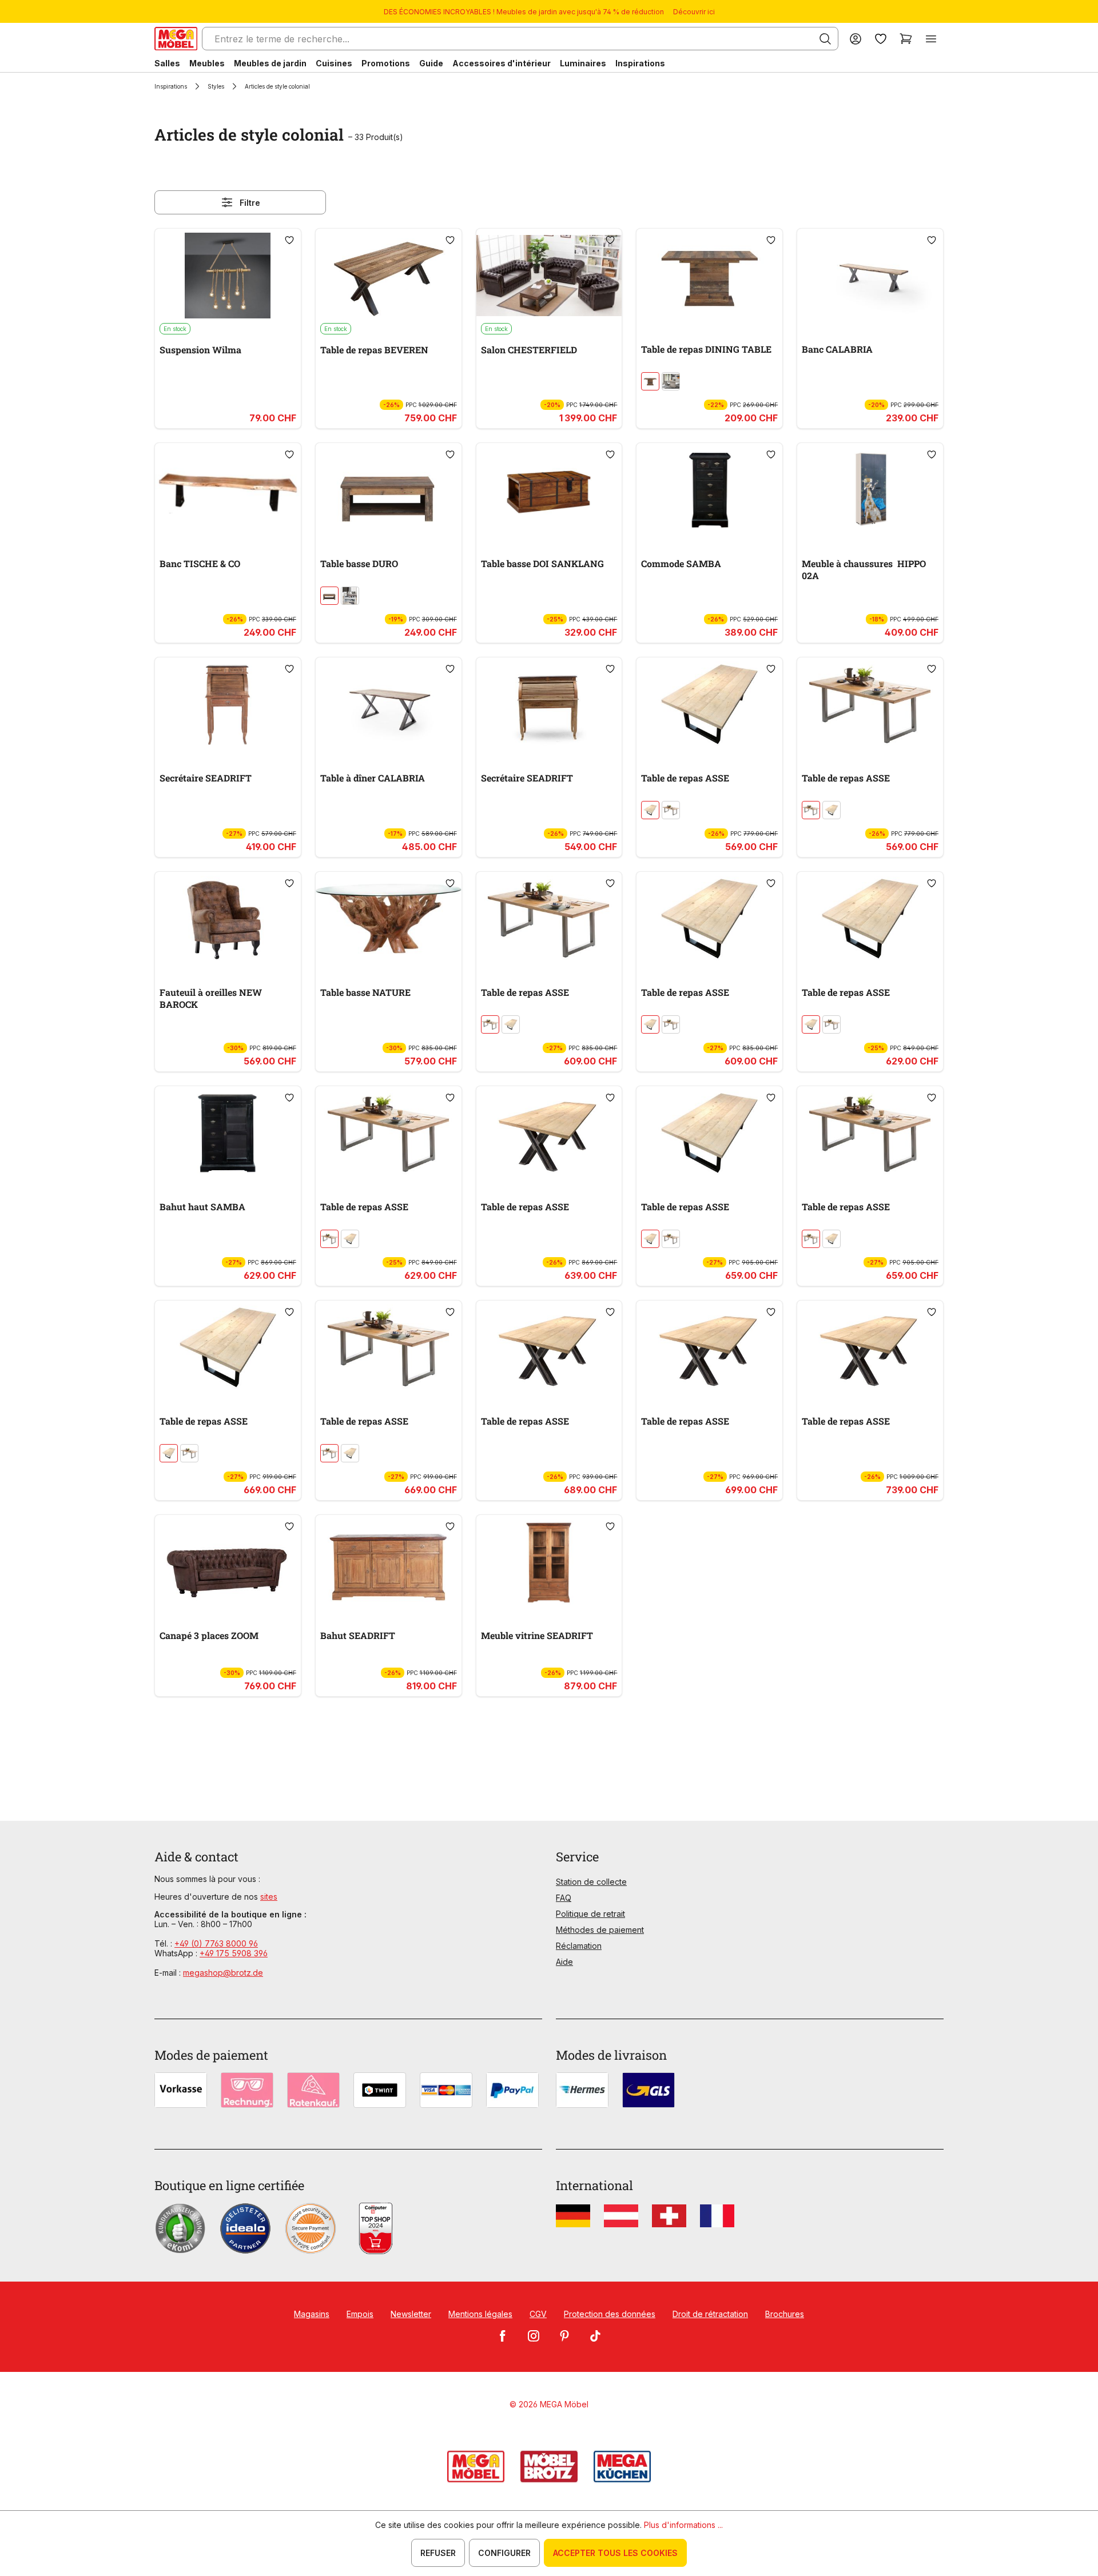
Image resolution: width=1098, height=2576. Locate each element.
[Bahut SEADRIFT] (389, 1562)
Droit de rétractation (710, 2314)
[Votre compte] (856, 39)
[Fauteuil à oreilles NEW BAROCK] (228, 919)
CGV (538, 2314)
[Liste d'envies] (881, 39)
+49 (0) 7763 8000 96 (216, 1943)
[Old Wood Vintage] (650, 381)
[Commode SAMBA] (709, 490)
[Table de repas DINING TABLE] (709, 276)
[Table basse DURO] (389, 490)
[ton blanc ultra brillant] (350, 596)
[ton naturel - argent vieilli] (671, 810)
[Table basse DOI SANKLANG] (549, 490)
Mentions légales (480, 2314)
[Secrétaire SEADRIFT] (228, 704)
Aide (564, 1962)
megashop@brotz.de (223, 1973)
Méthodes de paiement (600, 1930)
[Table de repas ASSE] (709, 704)
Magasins (312, 2314)
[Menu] (931, 39)
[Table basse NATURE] (389, 919)
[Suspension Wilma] (228, 276)
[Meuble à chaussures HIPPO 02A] (870, 490)
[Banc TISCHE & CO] (228, 490)
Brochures (785, 2314)
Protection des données (610, 2314)
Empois (360, 2314)
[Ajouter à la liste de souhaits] (289, 240)
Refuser (438, 2553)
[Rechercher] (825, 39)
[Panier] (906, 39)
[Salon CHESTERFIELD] (549, 276)
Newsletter (411, 2314)
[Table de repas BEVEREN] (389, 276)
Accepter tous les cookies (615, 2553)
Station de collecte (591, 1882)
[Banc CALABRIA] (870, 276)
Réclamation (579, 1946)
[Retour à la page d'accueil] (176, 39)
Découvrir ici (694, 12)
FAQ (564, 1898)
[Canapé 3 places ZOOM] (228, 1562)
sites (269, 1897)
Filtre (250, 203)
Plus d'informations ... (683, 2525)
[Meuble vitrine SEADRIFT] (549, 1562)
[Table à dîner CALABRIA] (389, 704)
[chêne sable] (671, 381)
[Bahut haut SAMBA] (228, 1133)
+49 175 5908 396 (234, 1953)
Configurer (504, 2553)
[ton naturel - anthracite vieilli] (650, 810)
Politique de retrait (590, 1914)
